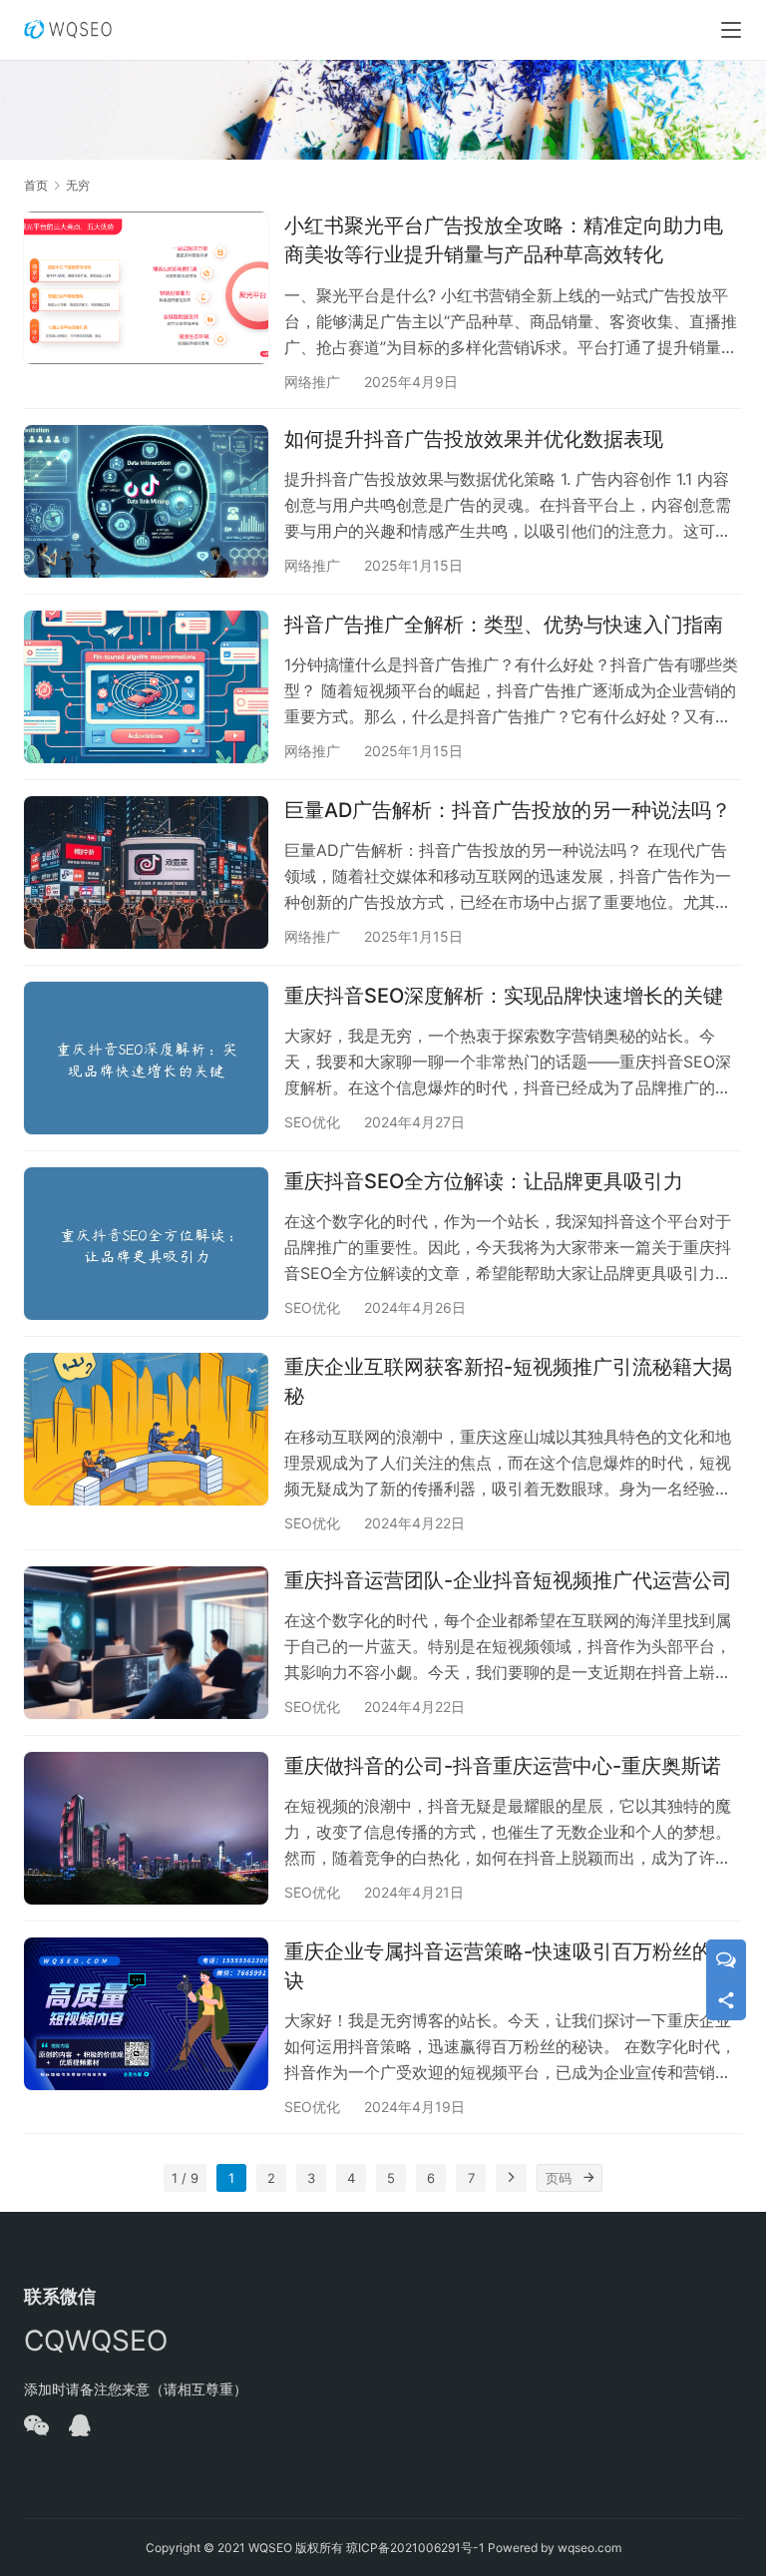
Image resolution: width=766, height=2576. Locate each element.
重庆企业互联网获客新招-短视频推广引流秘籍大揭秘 (508, 1381)
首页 (36, 185)
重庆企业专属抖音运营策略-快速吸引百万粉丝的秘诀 (508, 1966)
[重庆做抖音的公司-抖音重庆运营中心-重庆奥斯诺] (146, 1828)
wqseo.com (589, 2548)
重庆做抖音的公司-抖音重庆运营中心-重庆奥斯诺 (503, 1766)
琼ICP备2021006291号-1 (415, 2548)
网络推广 (312, 382)
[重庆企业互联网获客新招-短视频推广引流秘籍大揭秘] (146, 1429)
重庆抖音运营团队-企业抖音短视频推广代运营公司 (508, 1580)
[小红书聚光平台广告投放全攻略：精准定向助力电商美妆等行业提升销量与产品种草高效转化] (146, 288)
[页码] (588, 2178)
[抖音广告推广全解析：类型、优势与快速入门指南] (146, 687)
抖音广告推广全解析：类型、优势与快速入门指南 (504, 625)
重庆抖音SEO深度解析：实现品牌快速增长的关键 (504, 996)
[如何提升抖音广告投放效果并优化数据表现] (146, 501)
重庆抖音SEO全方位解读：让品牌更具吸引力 (484, 1181)
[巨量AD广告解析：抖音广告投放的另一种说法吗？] (146, 872)
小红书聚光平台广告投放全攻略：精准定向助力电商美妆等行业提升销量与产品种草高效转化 (504, 240)
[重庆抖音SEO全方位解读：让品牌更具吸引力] (146, 1244)
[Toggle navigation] (731, 30)
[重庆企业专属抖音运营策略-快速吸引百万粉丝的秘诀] (146, 2014)
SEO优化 (312, 1122)
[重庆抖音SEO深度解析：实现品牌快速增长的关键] (146, 1058)
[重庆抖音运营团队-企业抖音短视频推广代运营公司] (146, 1643)
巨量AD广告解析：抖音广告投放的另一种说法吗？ (508, 810)
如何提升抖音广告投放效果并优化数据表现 (474, 439)
